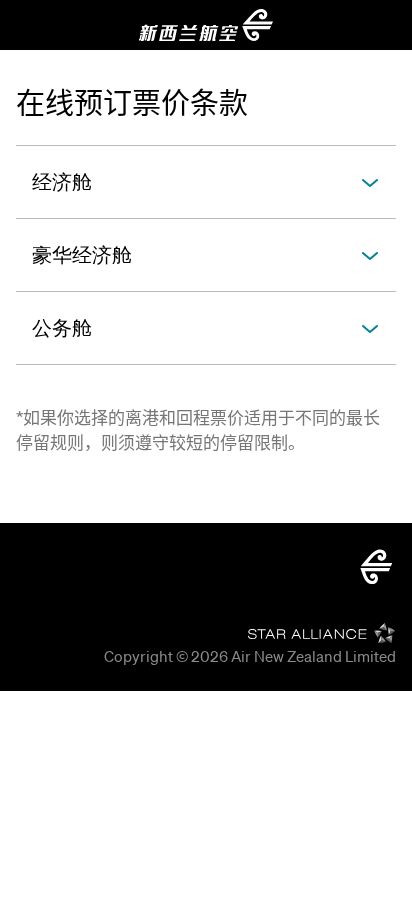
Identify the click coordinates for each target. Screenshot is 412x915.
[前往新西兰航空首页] (205, 25)
